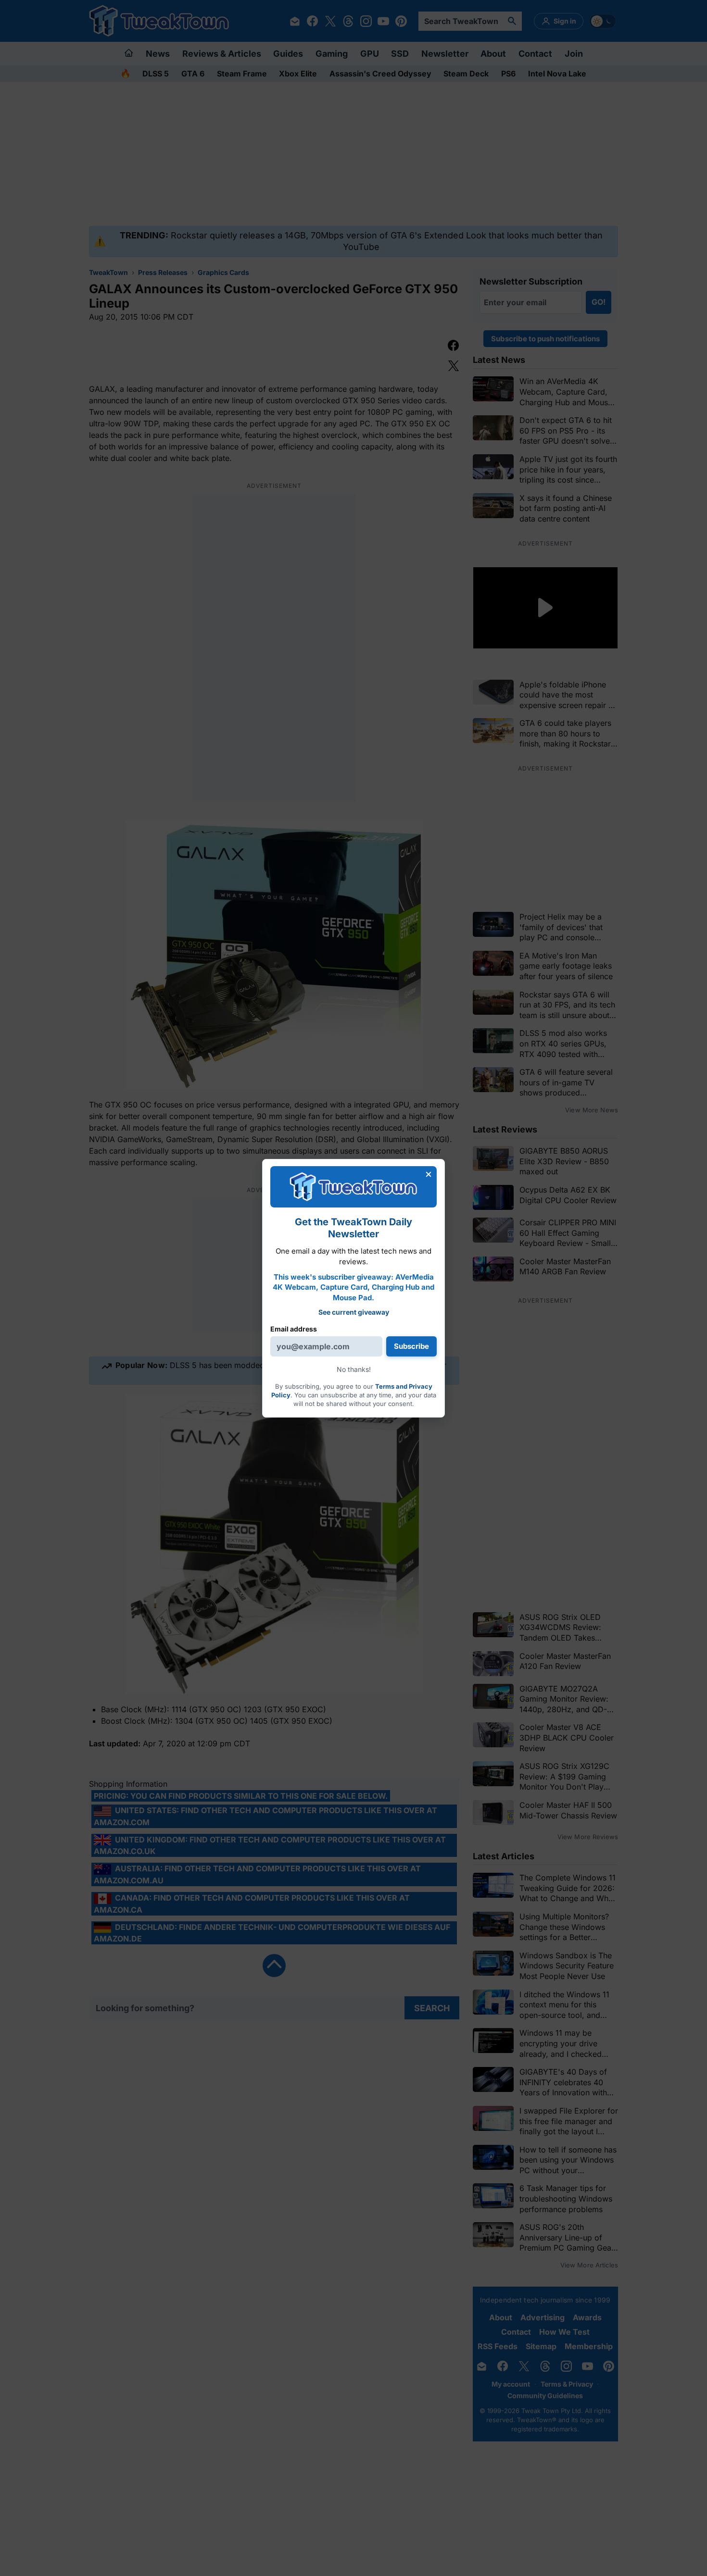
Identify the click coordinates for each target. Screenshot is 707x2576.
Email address (294, 1329)
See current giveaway (354, 1312)
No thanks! (354, 1369)
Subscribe (411, 1346)
